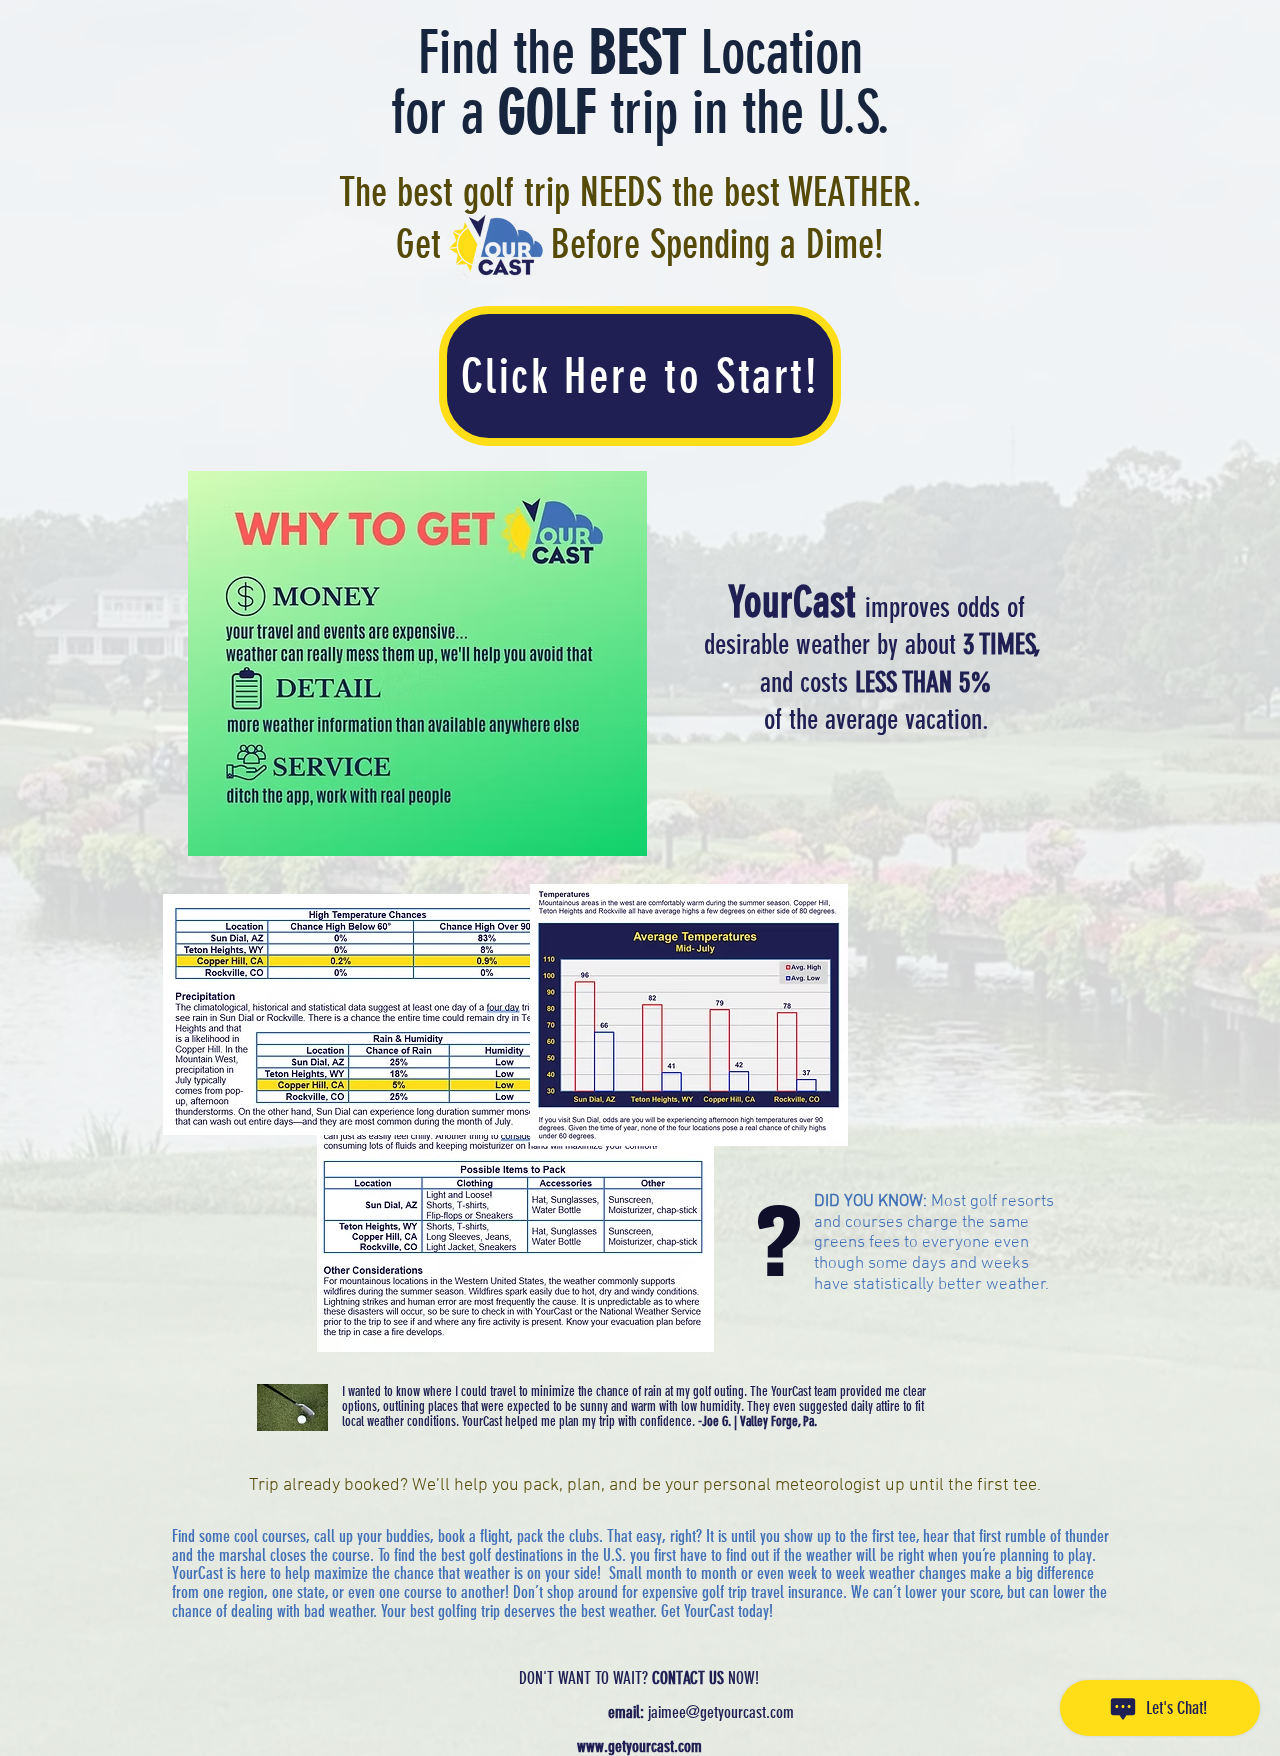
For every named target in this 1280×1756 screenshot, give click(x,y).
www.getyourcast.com (639, 1746)
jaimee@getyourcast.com (721, 1712)
